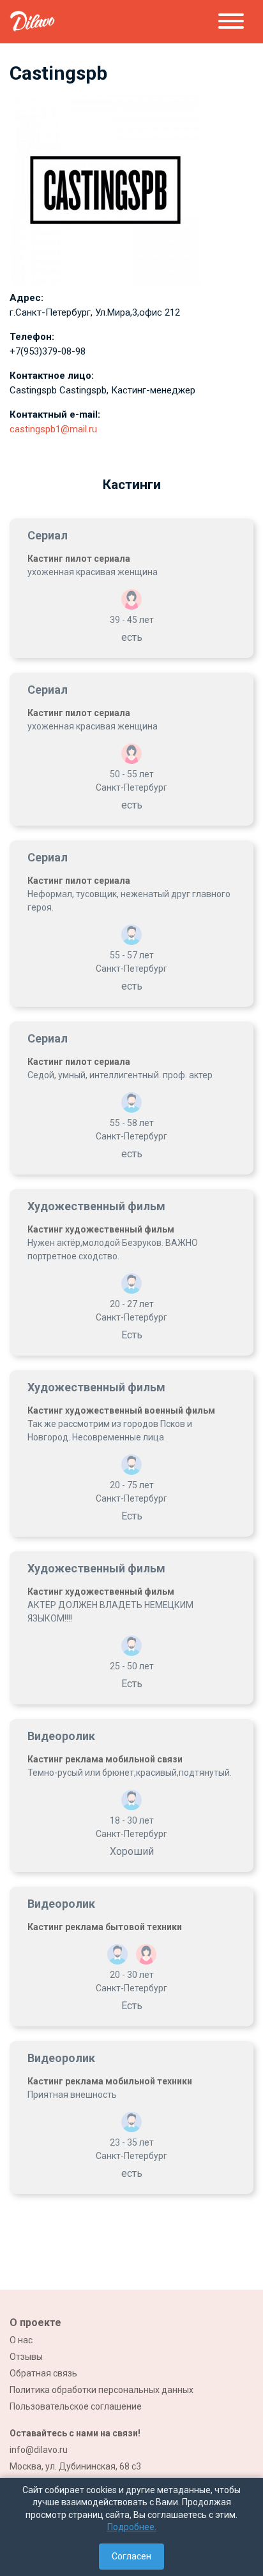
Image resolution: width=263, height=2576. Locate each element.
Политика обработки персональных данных (101, 2390)
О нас (21, 2340)
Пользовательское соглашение (76, 2406)
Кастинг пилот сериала (79, 559)
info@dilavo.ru (39, 2450)
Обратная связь (43, 2373)
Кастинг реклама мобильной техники (110, 2081)
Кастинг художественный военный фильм (121, 1410)
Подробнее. (132, 2527)
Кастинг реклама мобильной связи (105, 1759)
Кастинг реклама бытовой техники (105, 1927)
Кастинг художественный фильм (101, 1229)
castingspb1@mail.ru (53, 429)
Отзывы (26, 2357)
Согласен (131, 2556)
